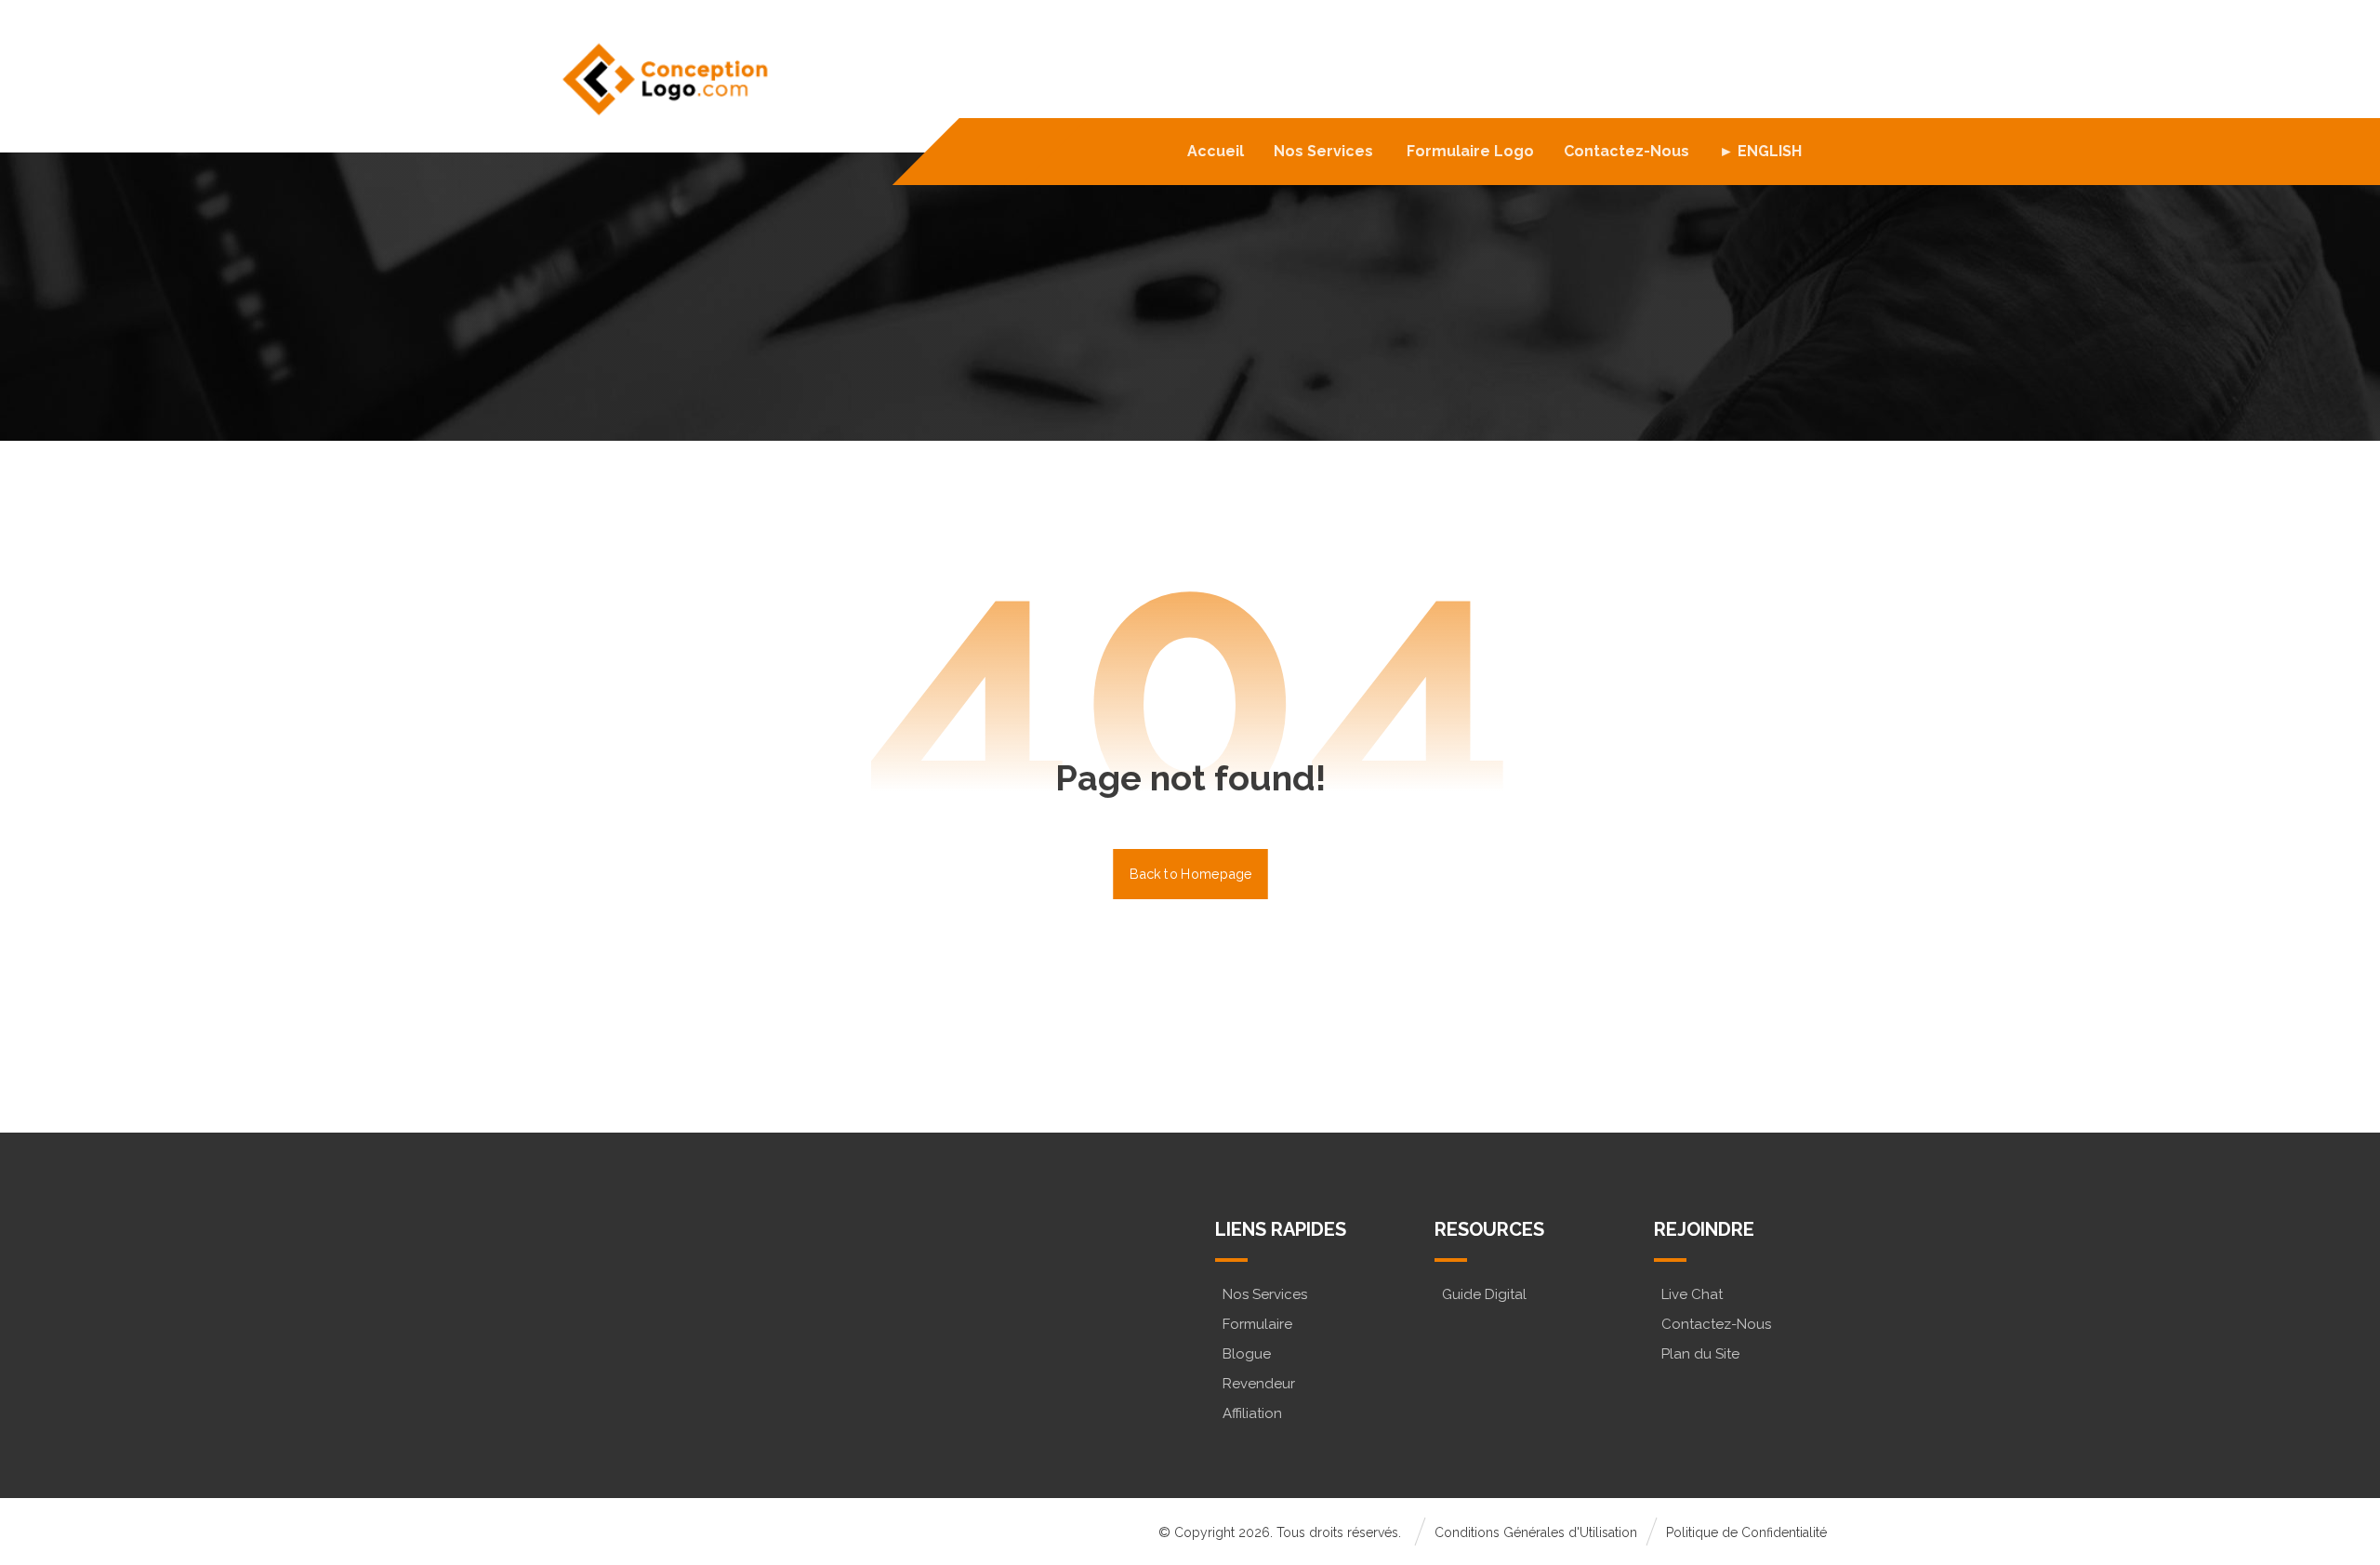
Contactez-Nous (1716, 1324)
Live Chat (1692, 1294)
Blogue (1247, 1354)
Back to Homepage (1190, 874)
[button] (635, 1325)
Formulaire (1257, 1324)
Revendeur (1259, 1384)
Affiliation (1252, 1413)
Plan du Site (1700, 1354)
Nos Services (1265, 1294)
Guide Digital (1484, 1294)
